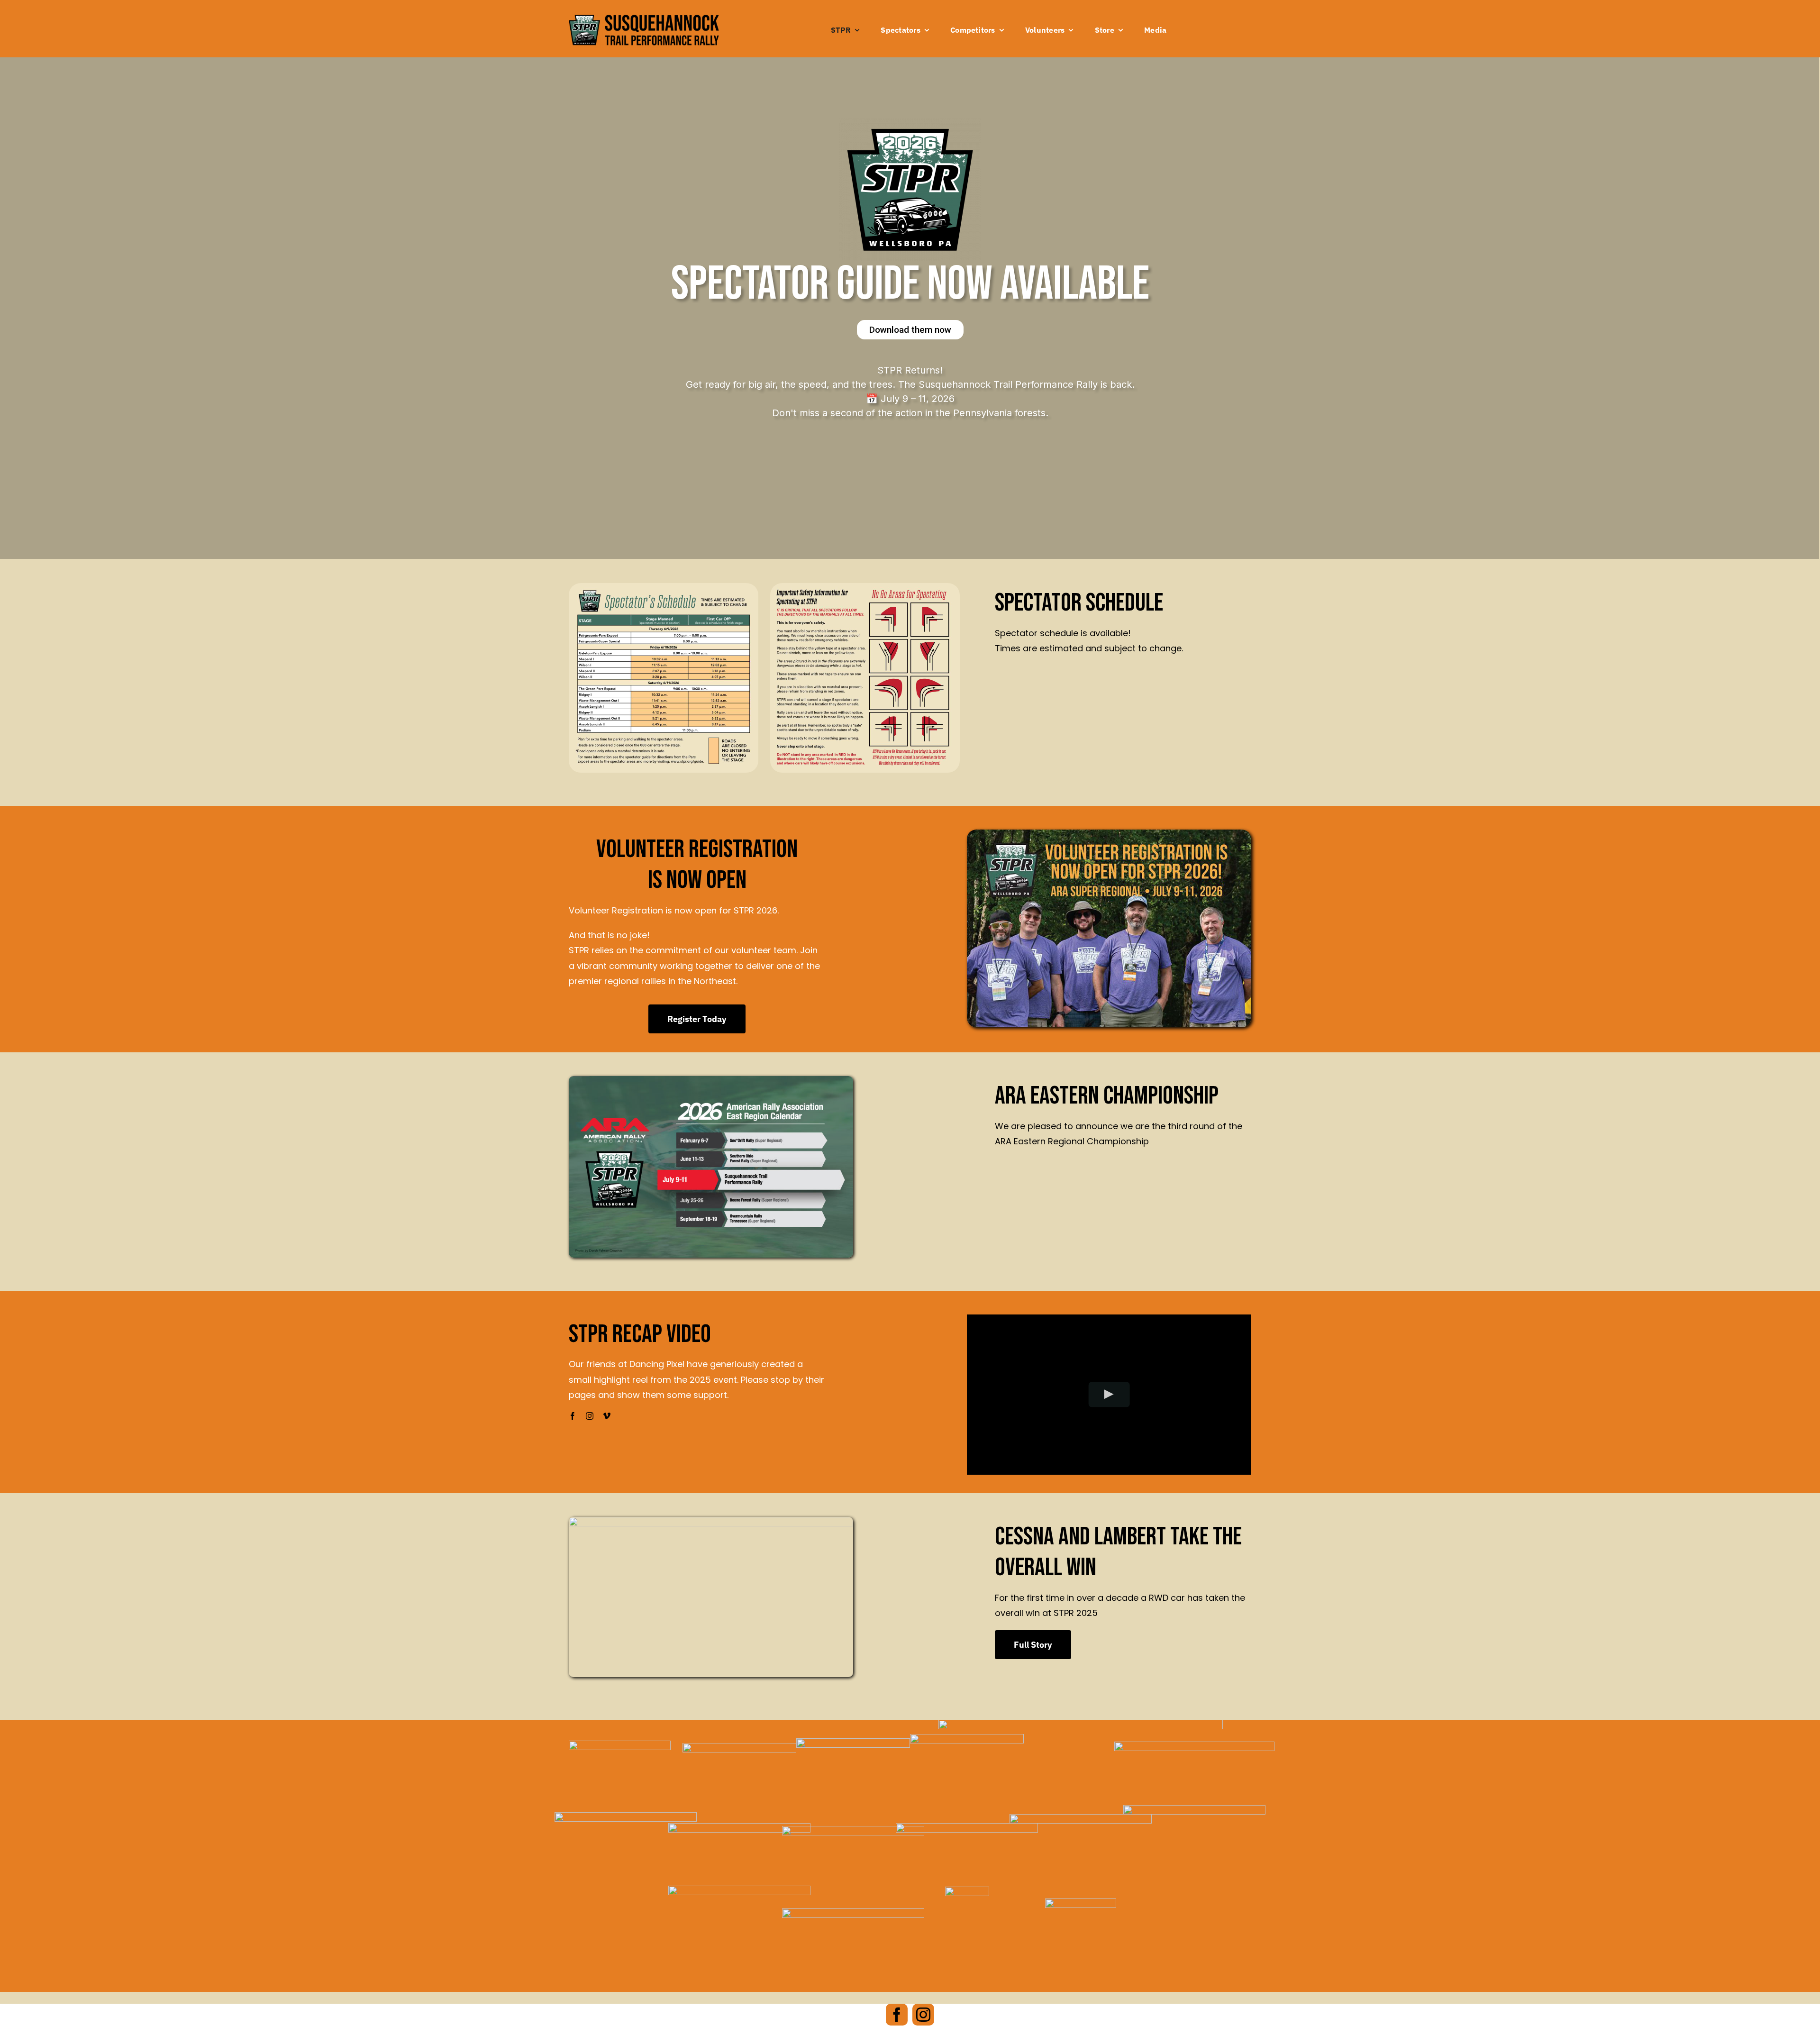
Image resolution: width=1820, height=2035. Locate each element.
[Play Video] (1109, 1394)
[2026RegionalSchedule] (711, 1080)
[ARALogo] (620, 1745)
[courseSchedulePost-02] (865, 587)
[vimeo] (607, 1416)
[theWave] (1081, 1818)
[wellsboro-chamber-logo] (853, 1742)
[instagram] (590, 1416)
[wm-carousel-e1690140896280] (739, 1747)
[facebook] (573, 1416)
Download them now (910, 330)
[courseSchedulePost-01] (664, 587)
